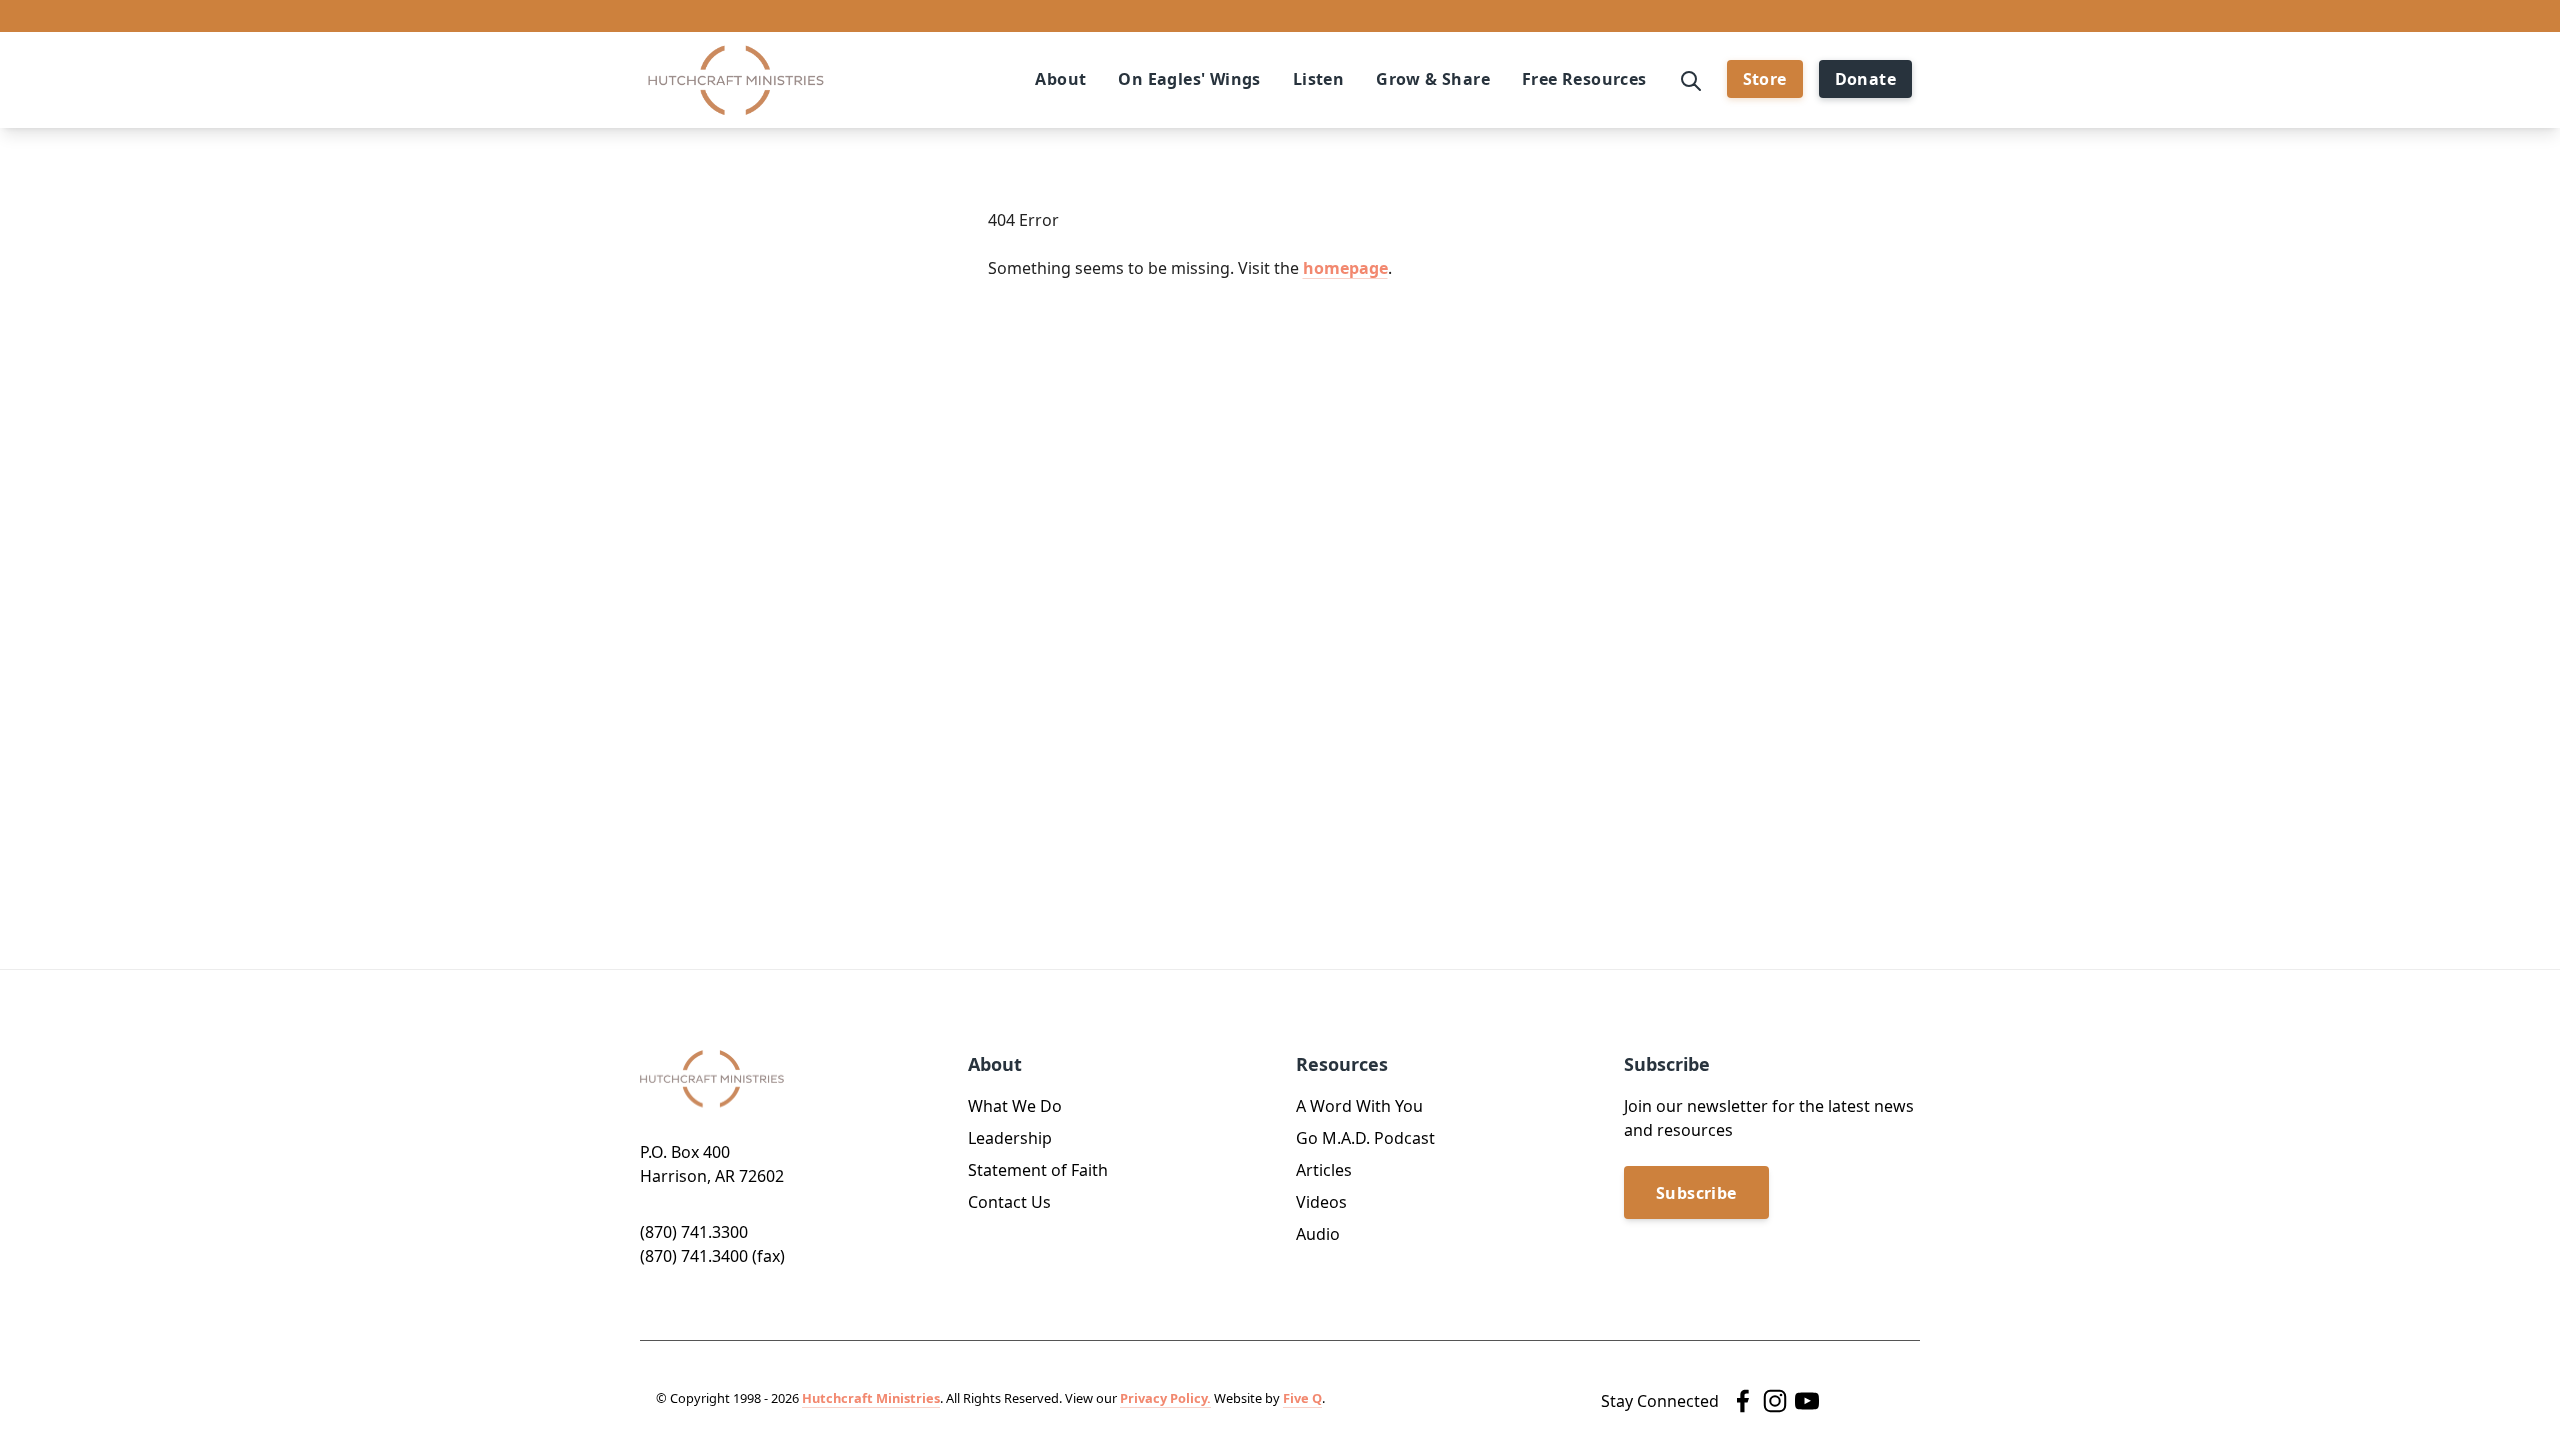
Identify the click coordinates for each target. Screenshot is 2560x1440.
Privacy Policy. (1165, 1398)
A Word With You (1359, 1106)
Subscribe (1696, 1193)
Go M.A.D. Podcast (1365, 1138)
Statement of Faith (1038, 1170)
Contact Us (1009, 1202)
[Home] (736, 80)
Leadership (1010, 1138)
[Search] (1691, 79)
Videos (1321, 1202)
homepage (1345, 268)
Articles (1324, 1170)
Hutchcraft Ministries (871, 1398)
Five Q (1302, 1398)
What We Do (1015, 1106)
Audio (1318, 1234)
